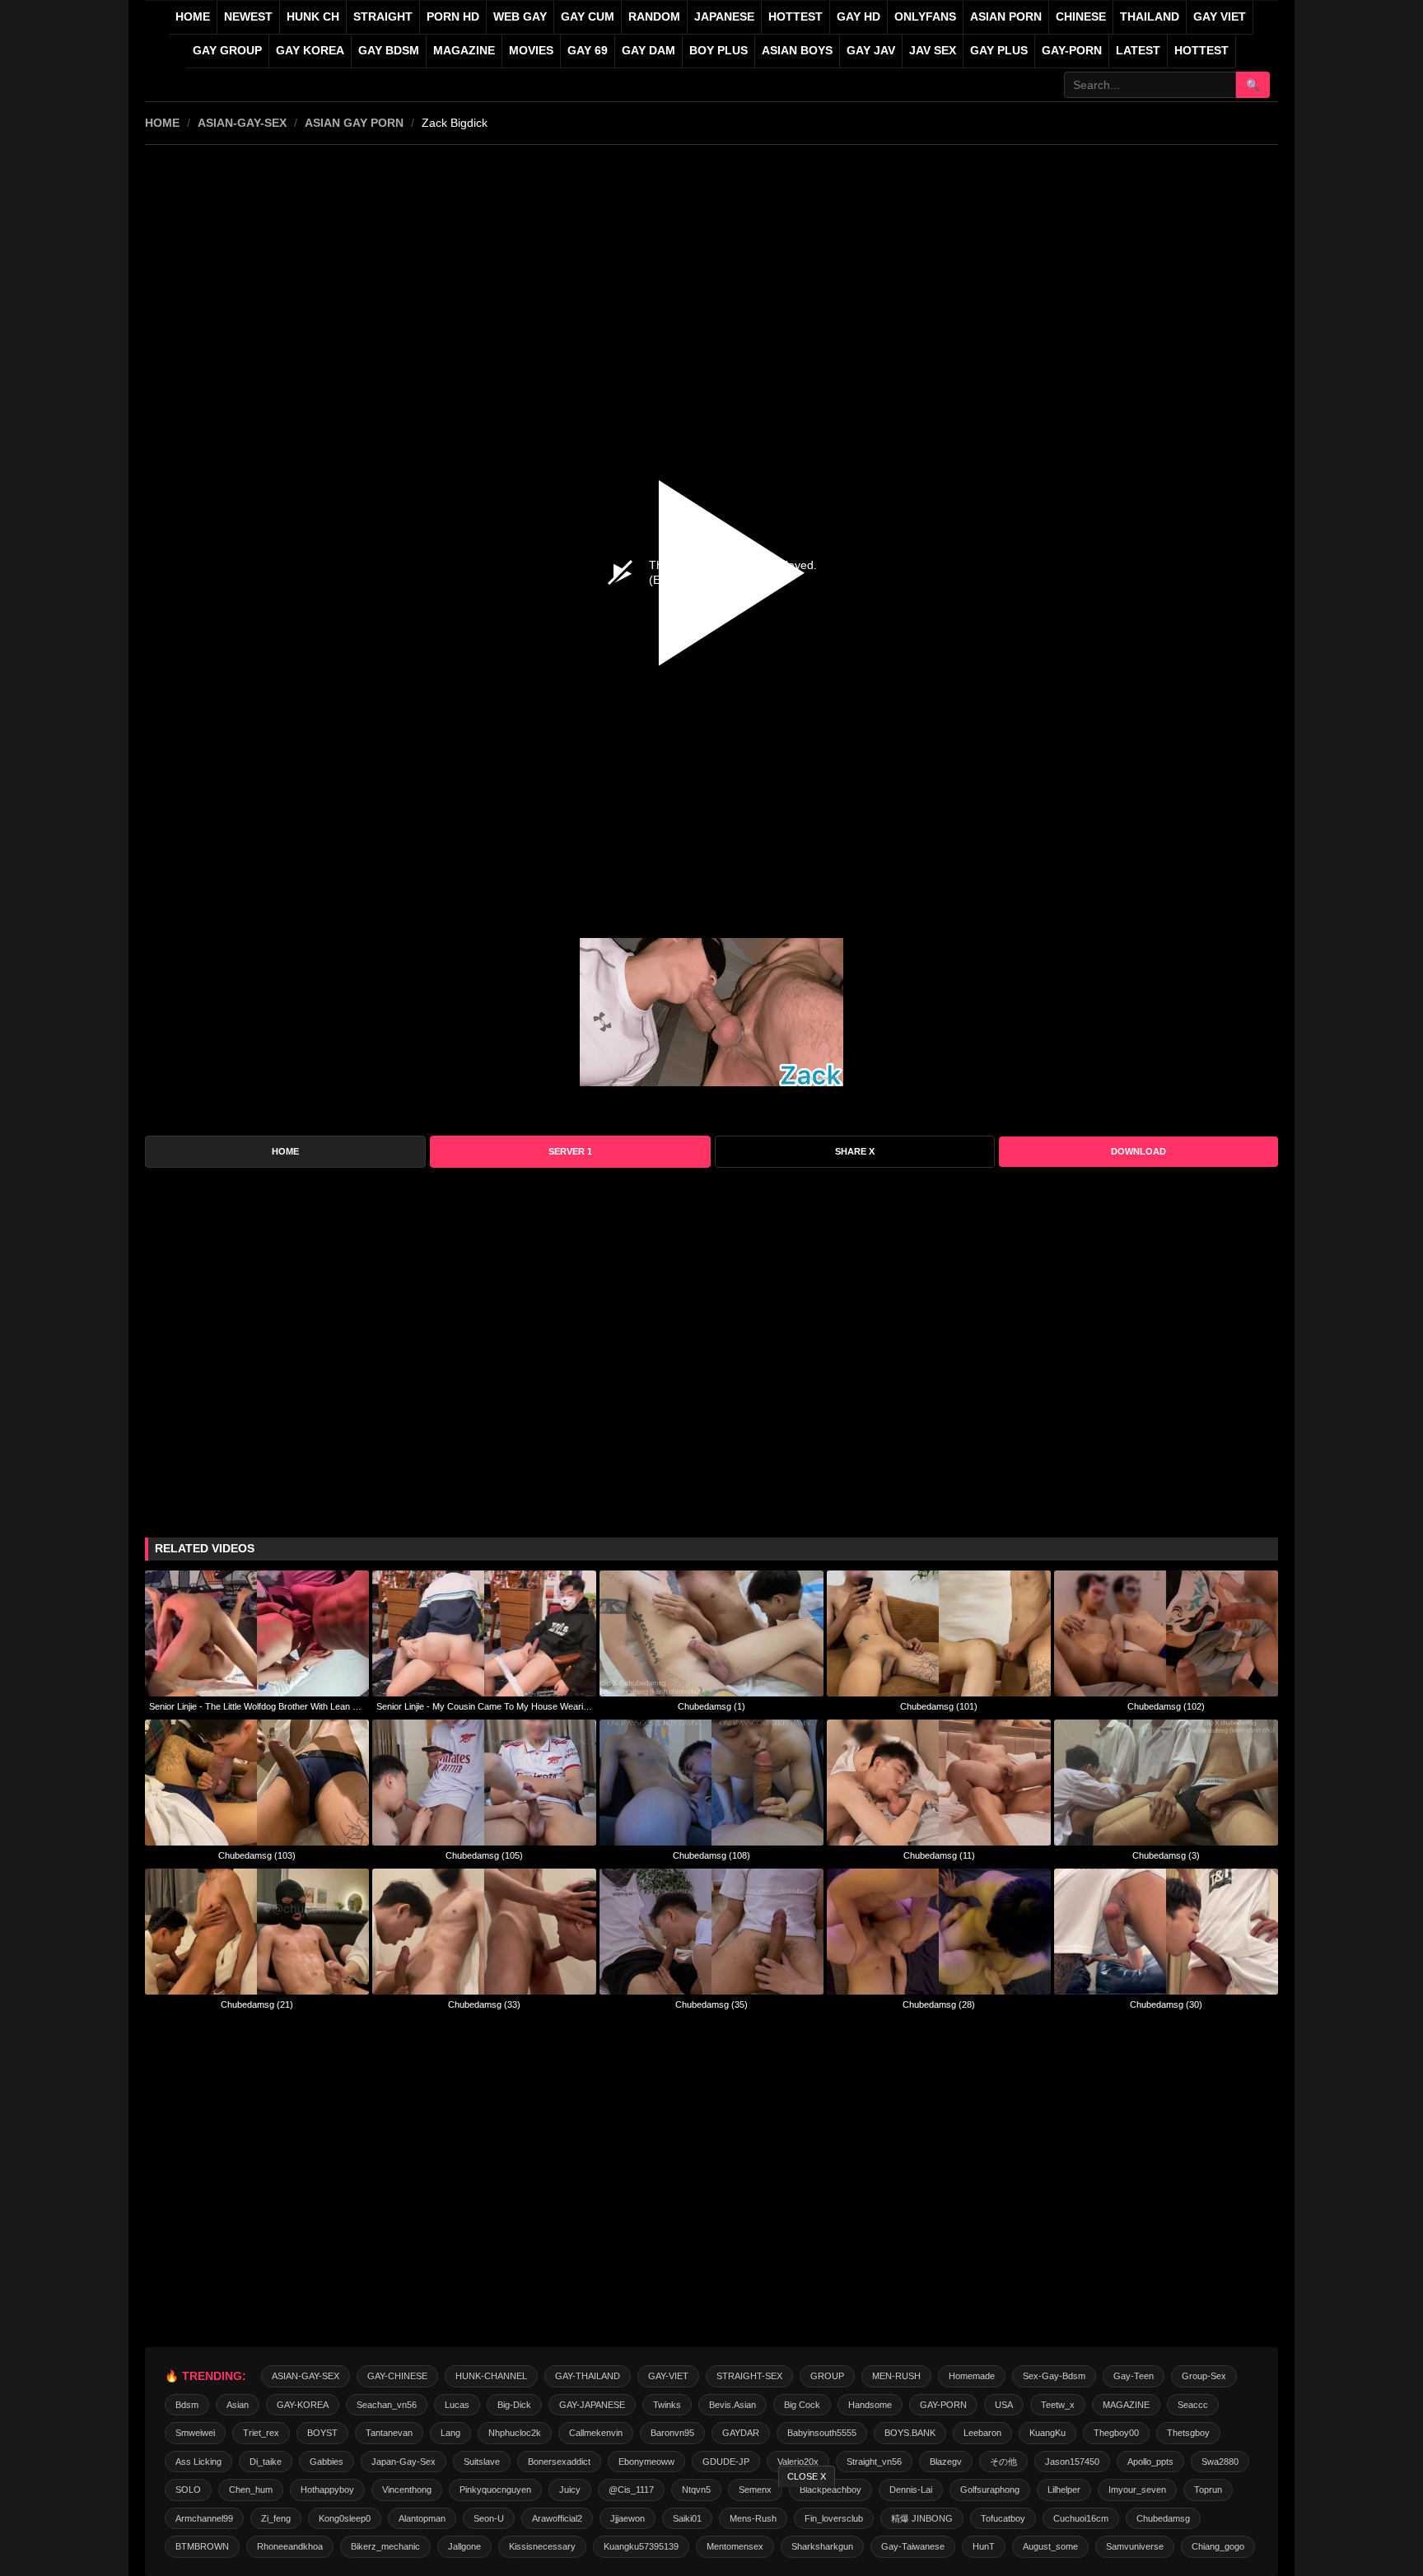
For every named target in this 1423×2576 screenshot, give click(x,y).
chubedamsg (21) (257, 2004)
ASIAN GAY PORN (354, 123)
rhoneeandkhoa (290, 2546)
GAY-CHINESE (397, 2376)
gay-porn (1072, 51)
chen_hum (251, 2490)
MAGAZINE (464, 51)
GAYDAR (741, 2433)
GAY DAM (649, 51)
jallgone (464, 2546)
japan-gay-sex (404, 2462)
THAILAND (1150, 17)
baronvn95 (672, 2433)
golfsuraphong (990, 2490)
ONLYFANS (925, 17)
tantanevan (389, 2433)
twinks (667, 2405)
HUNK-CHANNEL (491, 2376)
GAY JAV (871, 51)
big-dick (514, 2405)
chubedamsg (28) (939, 2004)
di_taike (266, 2462)
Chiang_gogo (1218, 2546)
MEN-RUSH (896, 2376)
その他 (1003, 2462)
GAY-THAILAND (588, 2376)
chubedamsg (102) (1166, 1706)
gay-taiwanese (913, 2546)
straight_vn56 (874, 2462)
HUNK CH (313, 17)
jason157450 (1072, 2462)
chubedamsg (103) (257, 1855)
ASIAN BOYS (797, 51)
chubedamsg (1163, 2518)
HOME (162, 123)
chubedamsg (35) (711, 2004)
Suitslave (482, 2462)
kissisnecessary (542, 2546)
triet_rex (261, 2433)
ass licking (198, 2462)
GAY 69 (588, 51)
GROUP (827, 2376)
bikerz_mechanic (385, 2546)
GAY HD (858, 17)
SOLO (188, 2490)
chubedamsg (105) (484, 1855)
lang (450, 2433)
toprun (1208, 2490)
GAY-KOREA (303, 2405)
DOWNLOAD (1138, 1151)
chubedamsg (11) (939, 1855)
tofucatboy (1003, 2518)
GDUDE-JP (726, 2462)
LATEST (1138, 51)
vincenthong (407, 2490)
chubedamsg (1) (711, 1706)
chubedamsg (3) (1166, 1855)
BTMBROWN (202, 2546)
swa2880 (1220, 2462)
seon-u (489, 2518)
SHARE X (855, 1151)
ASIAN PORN (1006, 17)
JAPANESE (724, 17)
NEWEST (248, 17)
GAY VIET (1220, 17)
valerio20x (798, 2462)
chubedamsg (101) (939, 1706)
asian (238, 2405)
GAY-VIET (668, 2376)
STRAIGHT (383, 17)
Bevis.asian (732, 2405)
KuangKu (1047, 2433)
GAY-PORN (943, 2405)
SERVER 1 (570, 1151)
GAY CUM (588, 17)
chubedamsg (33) (484, 2004)
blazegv (946, 2462)
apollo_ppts (1150, 2462)
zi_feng (276, 2518)
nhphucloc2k (515, 2433)
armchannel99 (204, 2518)
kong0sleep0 (345, 2518)
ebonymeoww (646, 2462)
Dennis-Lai (911, 2490)
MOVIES (531, 51)
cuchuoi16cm (1081, 2518)
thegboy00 (1116, 2433)
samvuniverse (1135, 2546)
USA (1004, 2405)
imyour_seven (1137, 2490)
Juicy (570, 2490)
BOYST (322, 2433)
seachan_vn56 (387, 2405)
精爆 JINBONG (922, 2518)
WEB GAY (520, 17)
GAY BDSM (389, 51)
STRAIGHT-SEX (749, 2376)
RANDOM (654, 17)
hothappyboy (327, 2490)
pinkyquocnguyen (495, 2490)
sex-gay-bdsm (1054, 2376)
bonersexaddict (559, 2462)
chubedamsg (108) (711, 1855)
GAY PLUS (999, 51)
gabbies (327, 2462)
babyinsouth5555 (822, 2433)
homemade (972, 2376)
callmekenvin (596, 2433)
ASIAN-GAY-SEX (242, 123)
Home (193, 17)
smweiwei (195, 2433)
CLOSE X (807, 2476)
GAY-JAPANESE (592, 2405)
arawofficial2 (557, 2518)
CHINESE (1081, 17)
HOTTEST (795, 17)
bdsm (187, 2405)
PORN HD (453, 17)
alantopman (422, 2518)
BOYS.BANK (910, 2433)
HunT (984, 2546)
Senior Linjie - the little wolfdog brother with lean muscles (257, 1706)
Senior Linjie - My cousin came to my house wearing (484, 1706)
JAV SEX (933, 51)
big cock (802, 2405)
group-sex (1204, 2376)
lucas (457, 2405)
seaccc (1193, 2405)
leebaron (982, 2433)
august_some (1050, 2546)
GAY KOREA (310, 51)
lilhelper (1064, 2490)
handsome (870, 2405)
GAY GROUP (227, 51)
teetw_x (1058, 2405)
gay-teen (1134, 2376)
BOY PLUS (718, 51)
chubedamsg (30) (1166, 2004)
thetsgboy (1188, 2433)
